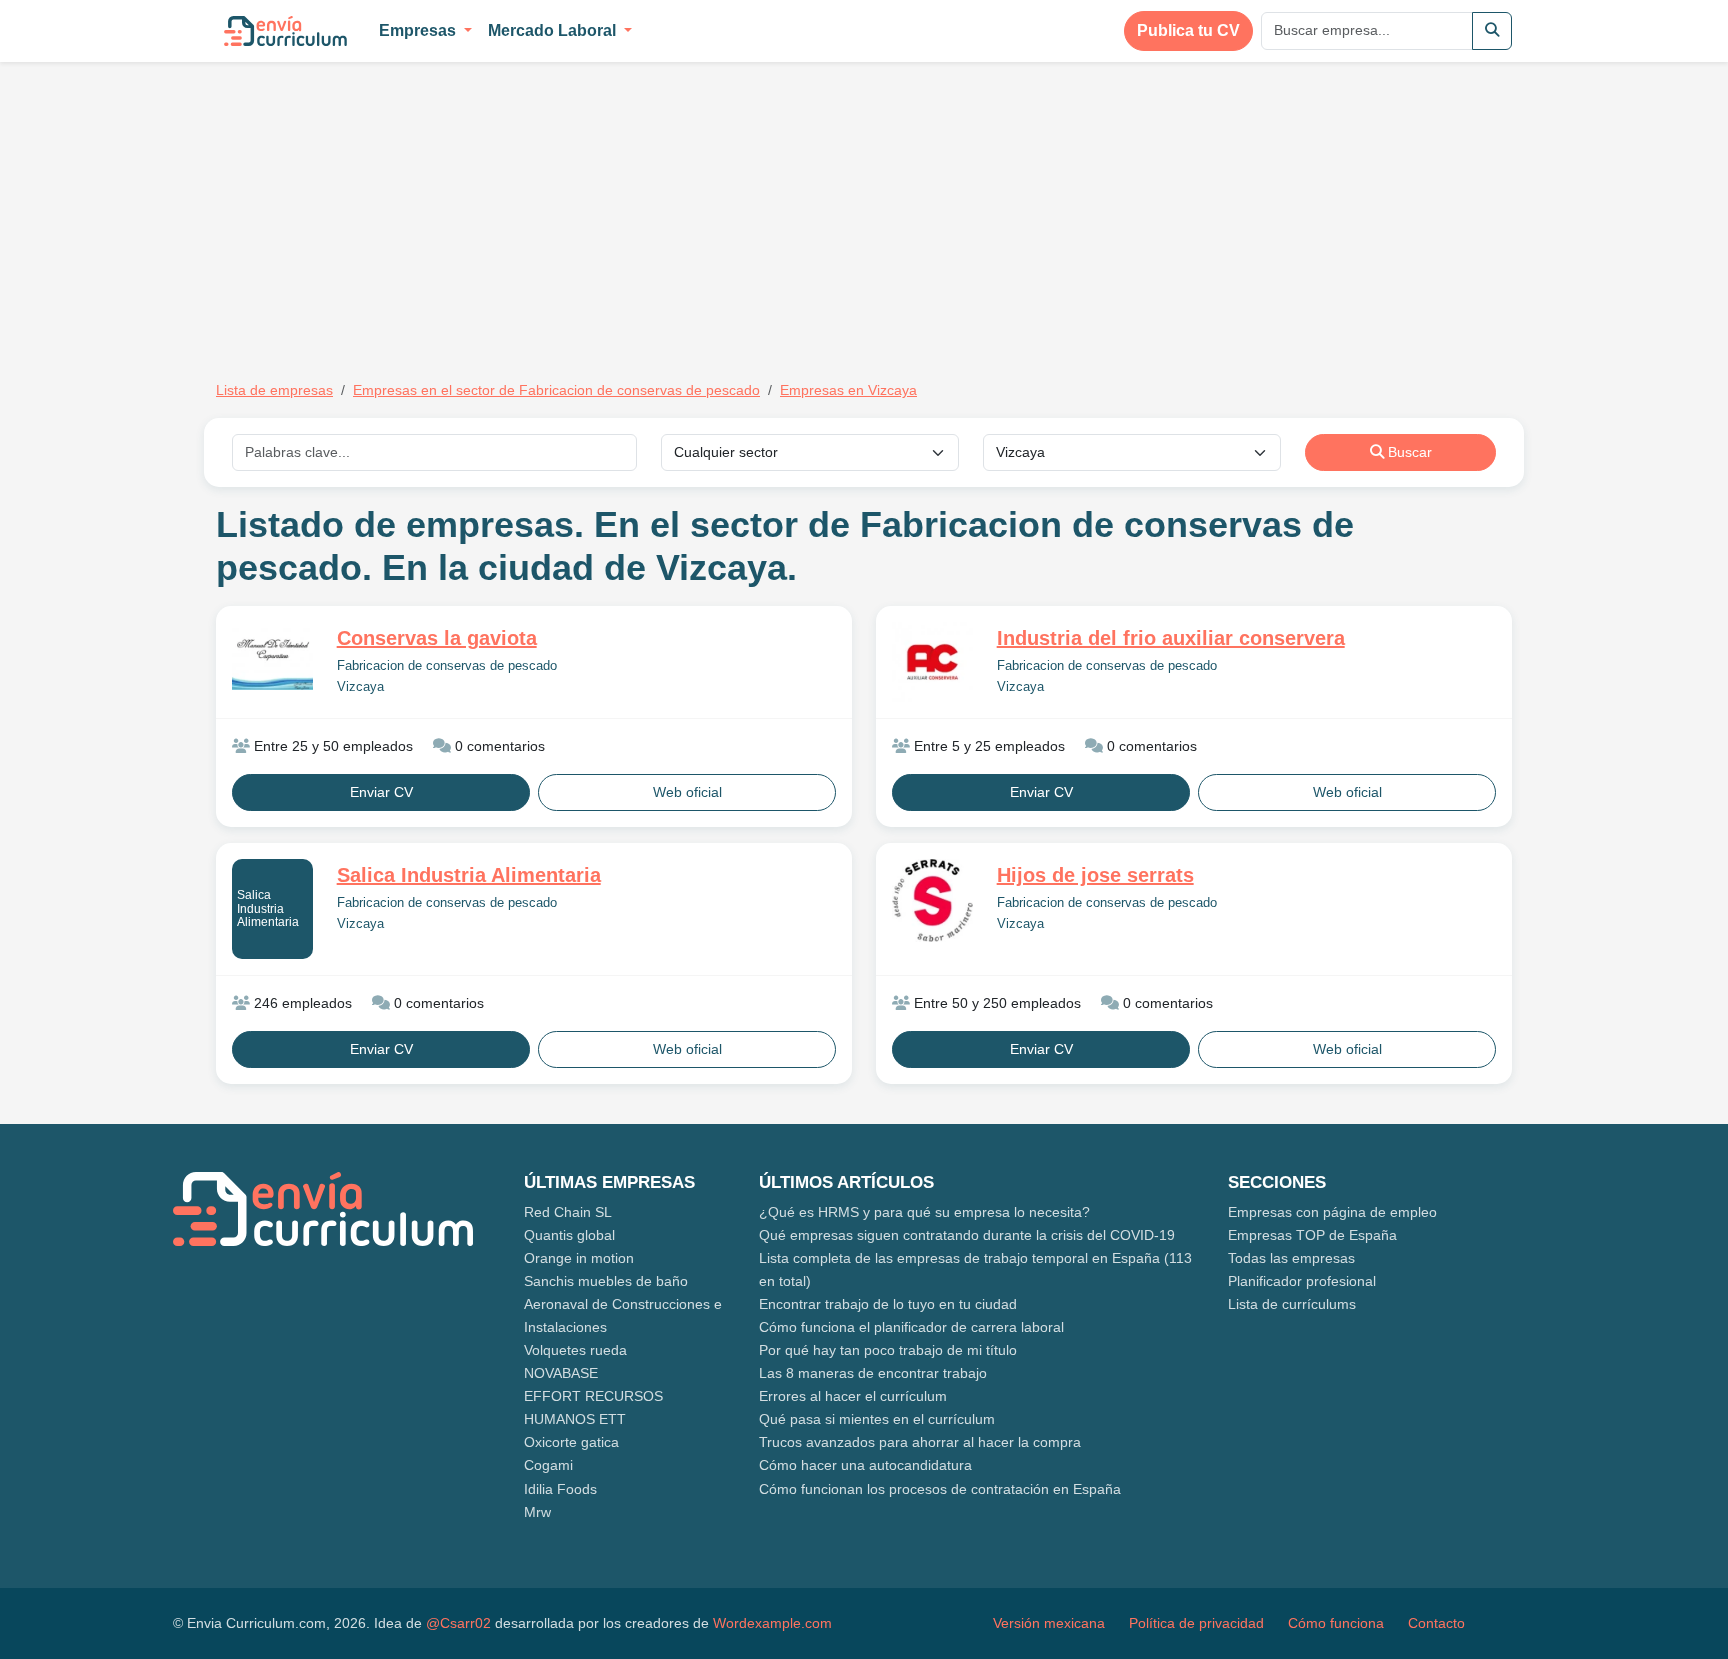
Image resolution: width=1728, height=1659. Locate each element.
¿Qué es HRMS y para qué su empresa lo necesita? (924, 1212)
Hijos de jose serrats (1095, 875)
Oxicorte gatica (571, 1442)
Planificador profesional (1302, 1281)
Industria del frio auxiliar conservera (1171, 638)
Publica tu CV (1188, 30)
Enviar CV (381, 792)
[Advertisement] (384, 208)
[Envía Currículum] (285, 31)
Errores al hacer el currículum (853, 1396)
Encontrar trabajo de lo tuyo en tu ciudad (888, 1304)
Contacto (1436, 1623)
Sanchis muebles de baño (606, 1281)
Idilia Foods (560, 1489)
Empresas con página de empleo (1332, 1212)
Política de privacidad (1196, 1623)
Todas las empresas (1291, 1258)
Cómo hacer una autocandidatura (865, 1465)
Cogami (548, 1465)
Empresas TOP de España (1312, 1235)
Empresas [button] (419, 30)
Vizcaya (360, 687)
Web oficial (687, 792)
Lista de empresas (274, 390)
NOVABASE (561, 1373)
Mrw (537, 1512)
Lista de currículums (1292, 1304)
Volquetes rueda (575, 1350)
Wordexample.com (772, 1623)
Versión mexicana (1049, 1623)
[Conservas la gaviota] (272, 659)
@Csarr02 (458, 1623)
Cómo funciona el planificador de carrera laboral (911, 1327)
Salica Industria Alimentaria (268, 908)
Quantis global (569, 1235)
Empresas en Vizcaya (848, 390)
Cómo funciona (1336, 1623)
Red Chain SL (568, 1212)
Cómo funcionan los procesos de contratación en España (940, 1489)
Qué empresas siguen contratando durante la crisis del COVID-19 (967, 1235)
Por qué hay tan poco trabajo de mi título (888, 1350)
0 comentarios (498, 746)
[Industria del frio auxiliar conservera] (932, 662)
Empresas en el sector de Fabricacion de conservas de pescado (556, 390)
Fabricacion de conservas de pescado (447, 666)
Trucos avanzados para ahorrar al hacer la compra (920, 1442)
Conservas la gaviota (437, 638)
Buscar (1408, 452)
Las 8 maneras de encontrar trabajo (873, 1373)
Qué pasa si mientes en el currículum (877, 1419)
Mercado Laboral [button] (554, 30)
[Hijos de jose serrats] (932, 900)
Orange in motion (579, 1258)
